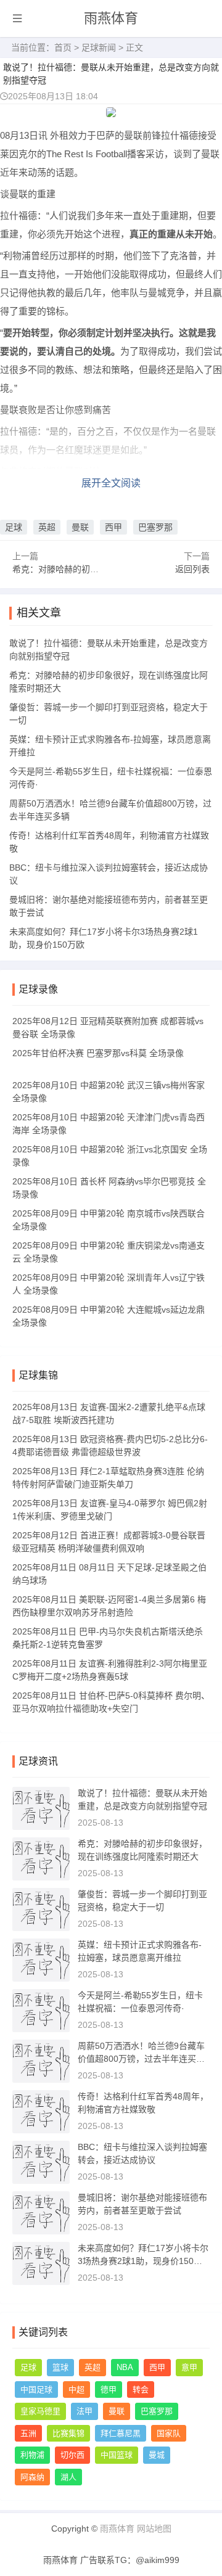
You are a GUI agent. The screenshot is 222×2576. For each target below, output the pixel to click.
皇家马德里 (40, 2411)
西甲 (113, 527)
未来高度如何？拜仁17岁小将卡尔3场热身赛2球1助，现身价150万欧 (143, 2261)
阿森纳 (32, 2477)
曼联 (80, 527)
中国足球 (36, 2389)
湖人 (68, 2477)
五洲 (28, 2433)
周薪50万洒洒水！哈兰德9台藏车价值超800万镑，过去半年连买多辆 (141, 2059)
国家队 (169, 2433)
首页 (63, 47)
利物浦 (32, 2455)
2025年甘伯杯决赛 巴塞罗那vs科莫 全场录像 (98, 1053)
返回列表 (192, 569)
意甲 (189, 2367)
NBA (125, 2367)
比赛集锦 (68, 2433)
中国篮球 (117, 2455)
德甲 (109, 2389)
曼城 (157, 2455)
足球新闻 (99, 47)
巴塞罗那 (155, 527)
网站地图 (154, 2529)
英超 (47, 527)
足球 (14, 527)
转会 (141, 2389)
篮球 (60, 2367)
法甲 (84, 2411)
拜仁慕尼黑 (121, 2433)
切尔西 (72, 2455)
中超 (76, 2389)
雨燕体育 (111, 18)
